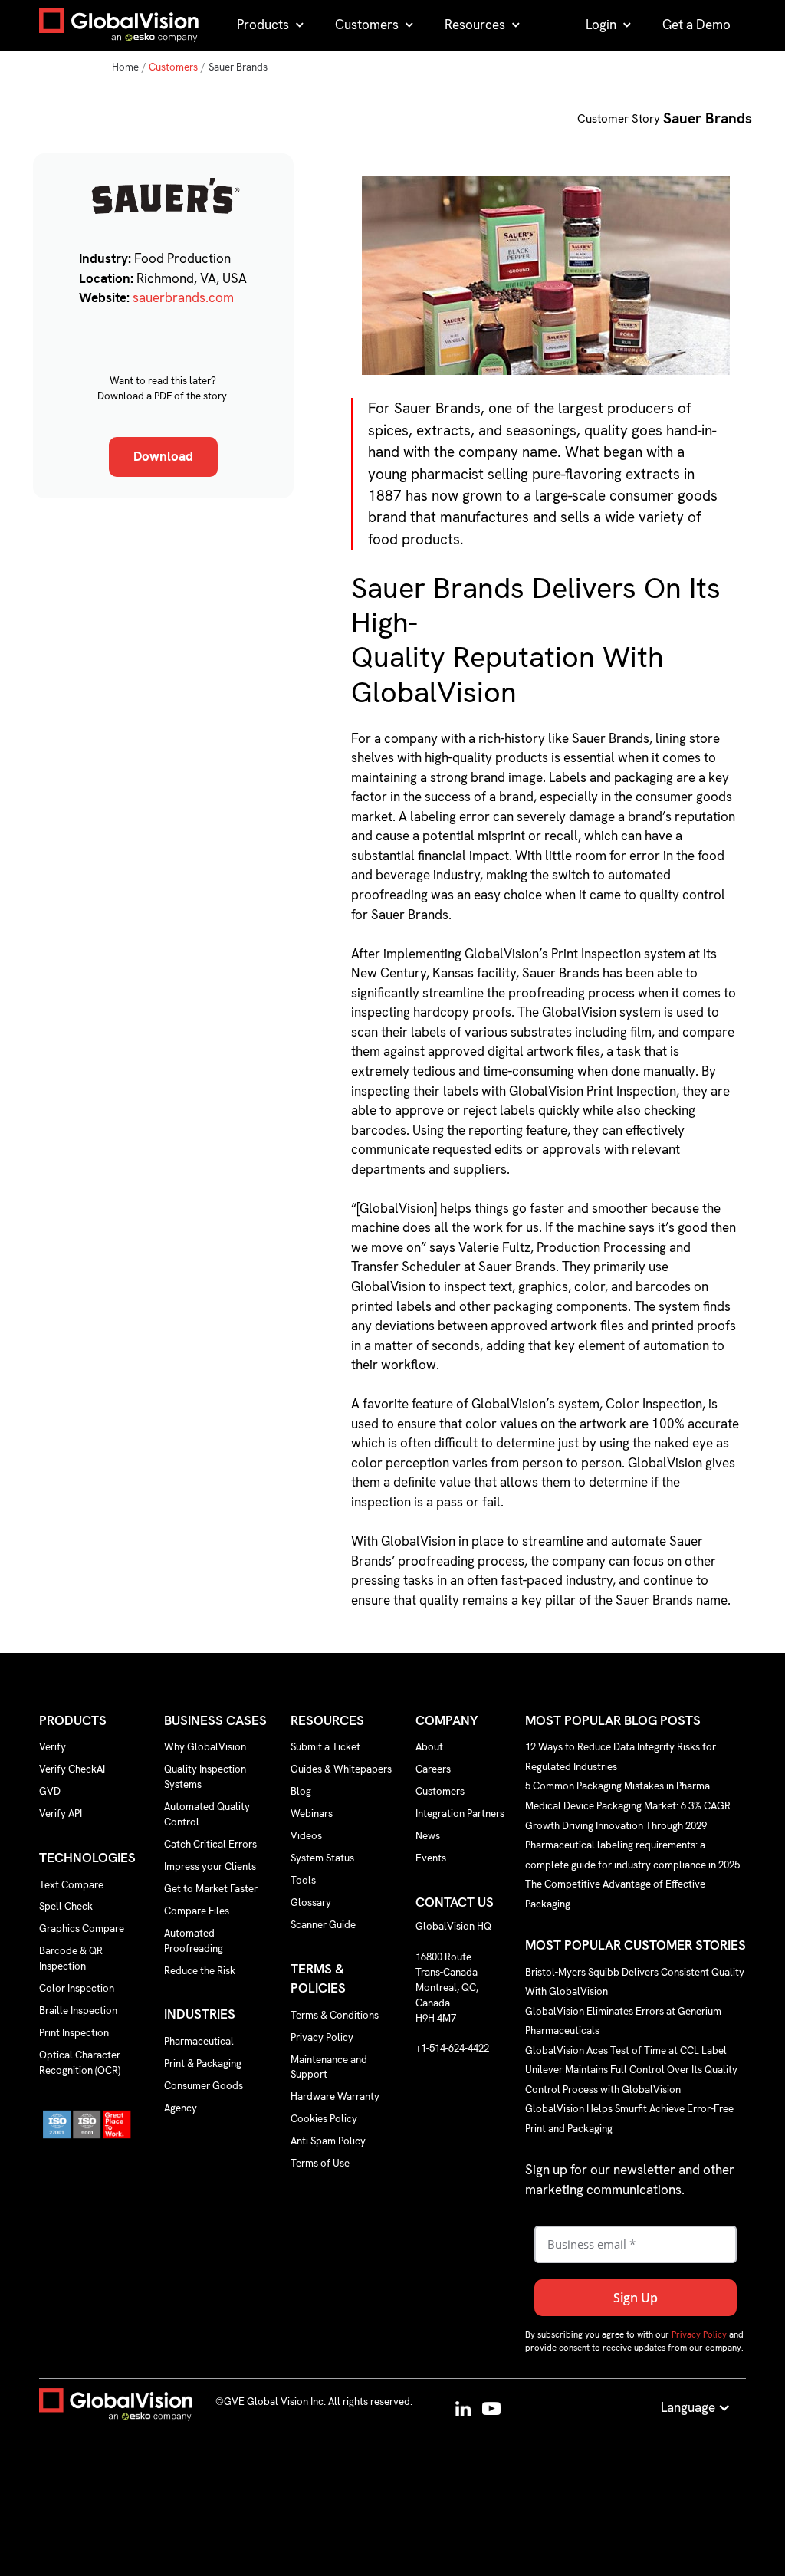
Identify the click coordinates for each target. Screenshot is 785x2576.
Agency (181, 2108)
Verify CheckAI (72, 1769)
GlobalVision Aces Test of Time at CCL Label (626, 2050)
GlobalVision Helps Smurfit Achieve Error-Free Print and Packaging (629, 2119)
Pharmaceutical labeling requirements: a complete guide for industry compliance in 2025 (632, 1855)
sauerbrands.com (183, 297)
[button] (271, 25)
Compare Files (197, 1911)
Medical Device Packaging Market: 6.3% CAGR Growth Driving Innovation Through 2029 (628, 1815)
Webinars (312, 1814)
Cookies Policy (324, 2119)
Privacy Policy (322, 2037)
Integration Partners (460, 1814)
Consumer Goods (204, 2086)
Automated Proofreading (194, 1941)
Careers (433, 1769)
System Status (322, 1858)
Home (125, 67)
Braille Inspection (78, 2011)
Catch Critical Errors (210, 1844)
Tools (303, 1880)
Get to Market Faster (211, 1889)
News (428, 1836)
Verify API (61, 1814)
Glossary (311, 1902)
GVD (50, 1791)
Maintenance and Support (329, 2067)
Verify (53, 1747)
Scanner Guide (323, 1925)
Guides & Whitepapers (341, 1769)
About (429, 1747)
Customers (173, 67)
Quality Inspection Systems (205, 1777)
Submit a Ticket (325, 1747)
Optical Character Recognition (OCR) (80, 2063)
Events (431, 1858)
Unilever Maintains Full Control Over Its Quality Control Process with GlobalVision (631, 2080)
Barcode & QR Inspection (71, 1958)
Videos (306, 1836)
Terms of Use (320, 2163)
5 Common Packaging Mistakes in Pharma (617, 1786)
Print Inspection (74, 2033)
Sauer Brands (238, 67)
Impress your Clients (210, 1866)
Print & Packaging (203, 2063)
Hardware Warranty (335, 2096)
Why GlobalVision (205, 1747)
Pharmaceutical (199, 2041)
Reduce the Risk (200, 1971)
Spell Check (66, 1906)
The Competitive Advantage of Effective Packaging (615, 1894)
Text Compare (71, 1885)
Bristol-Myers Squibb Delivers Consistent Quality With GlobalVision (635, 1981)
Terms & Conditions (335, 2015)
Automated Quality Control (207, 1814)
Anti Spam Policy (328, 2141)
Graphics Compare (82, 1929)
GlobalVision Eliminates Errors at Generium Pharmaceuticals (623, 2021)
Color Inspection (77, 1988)
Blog (301, 1791)
